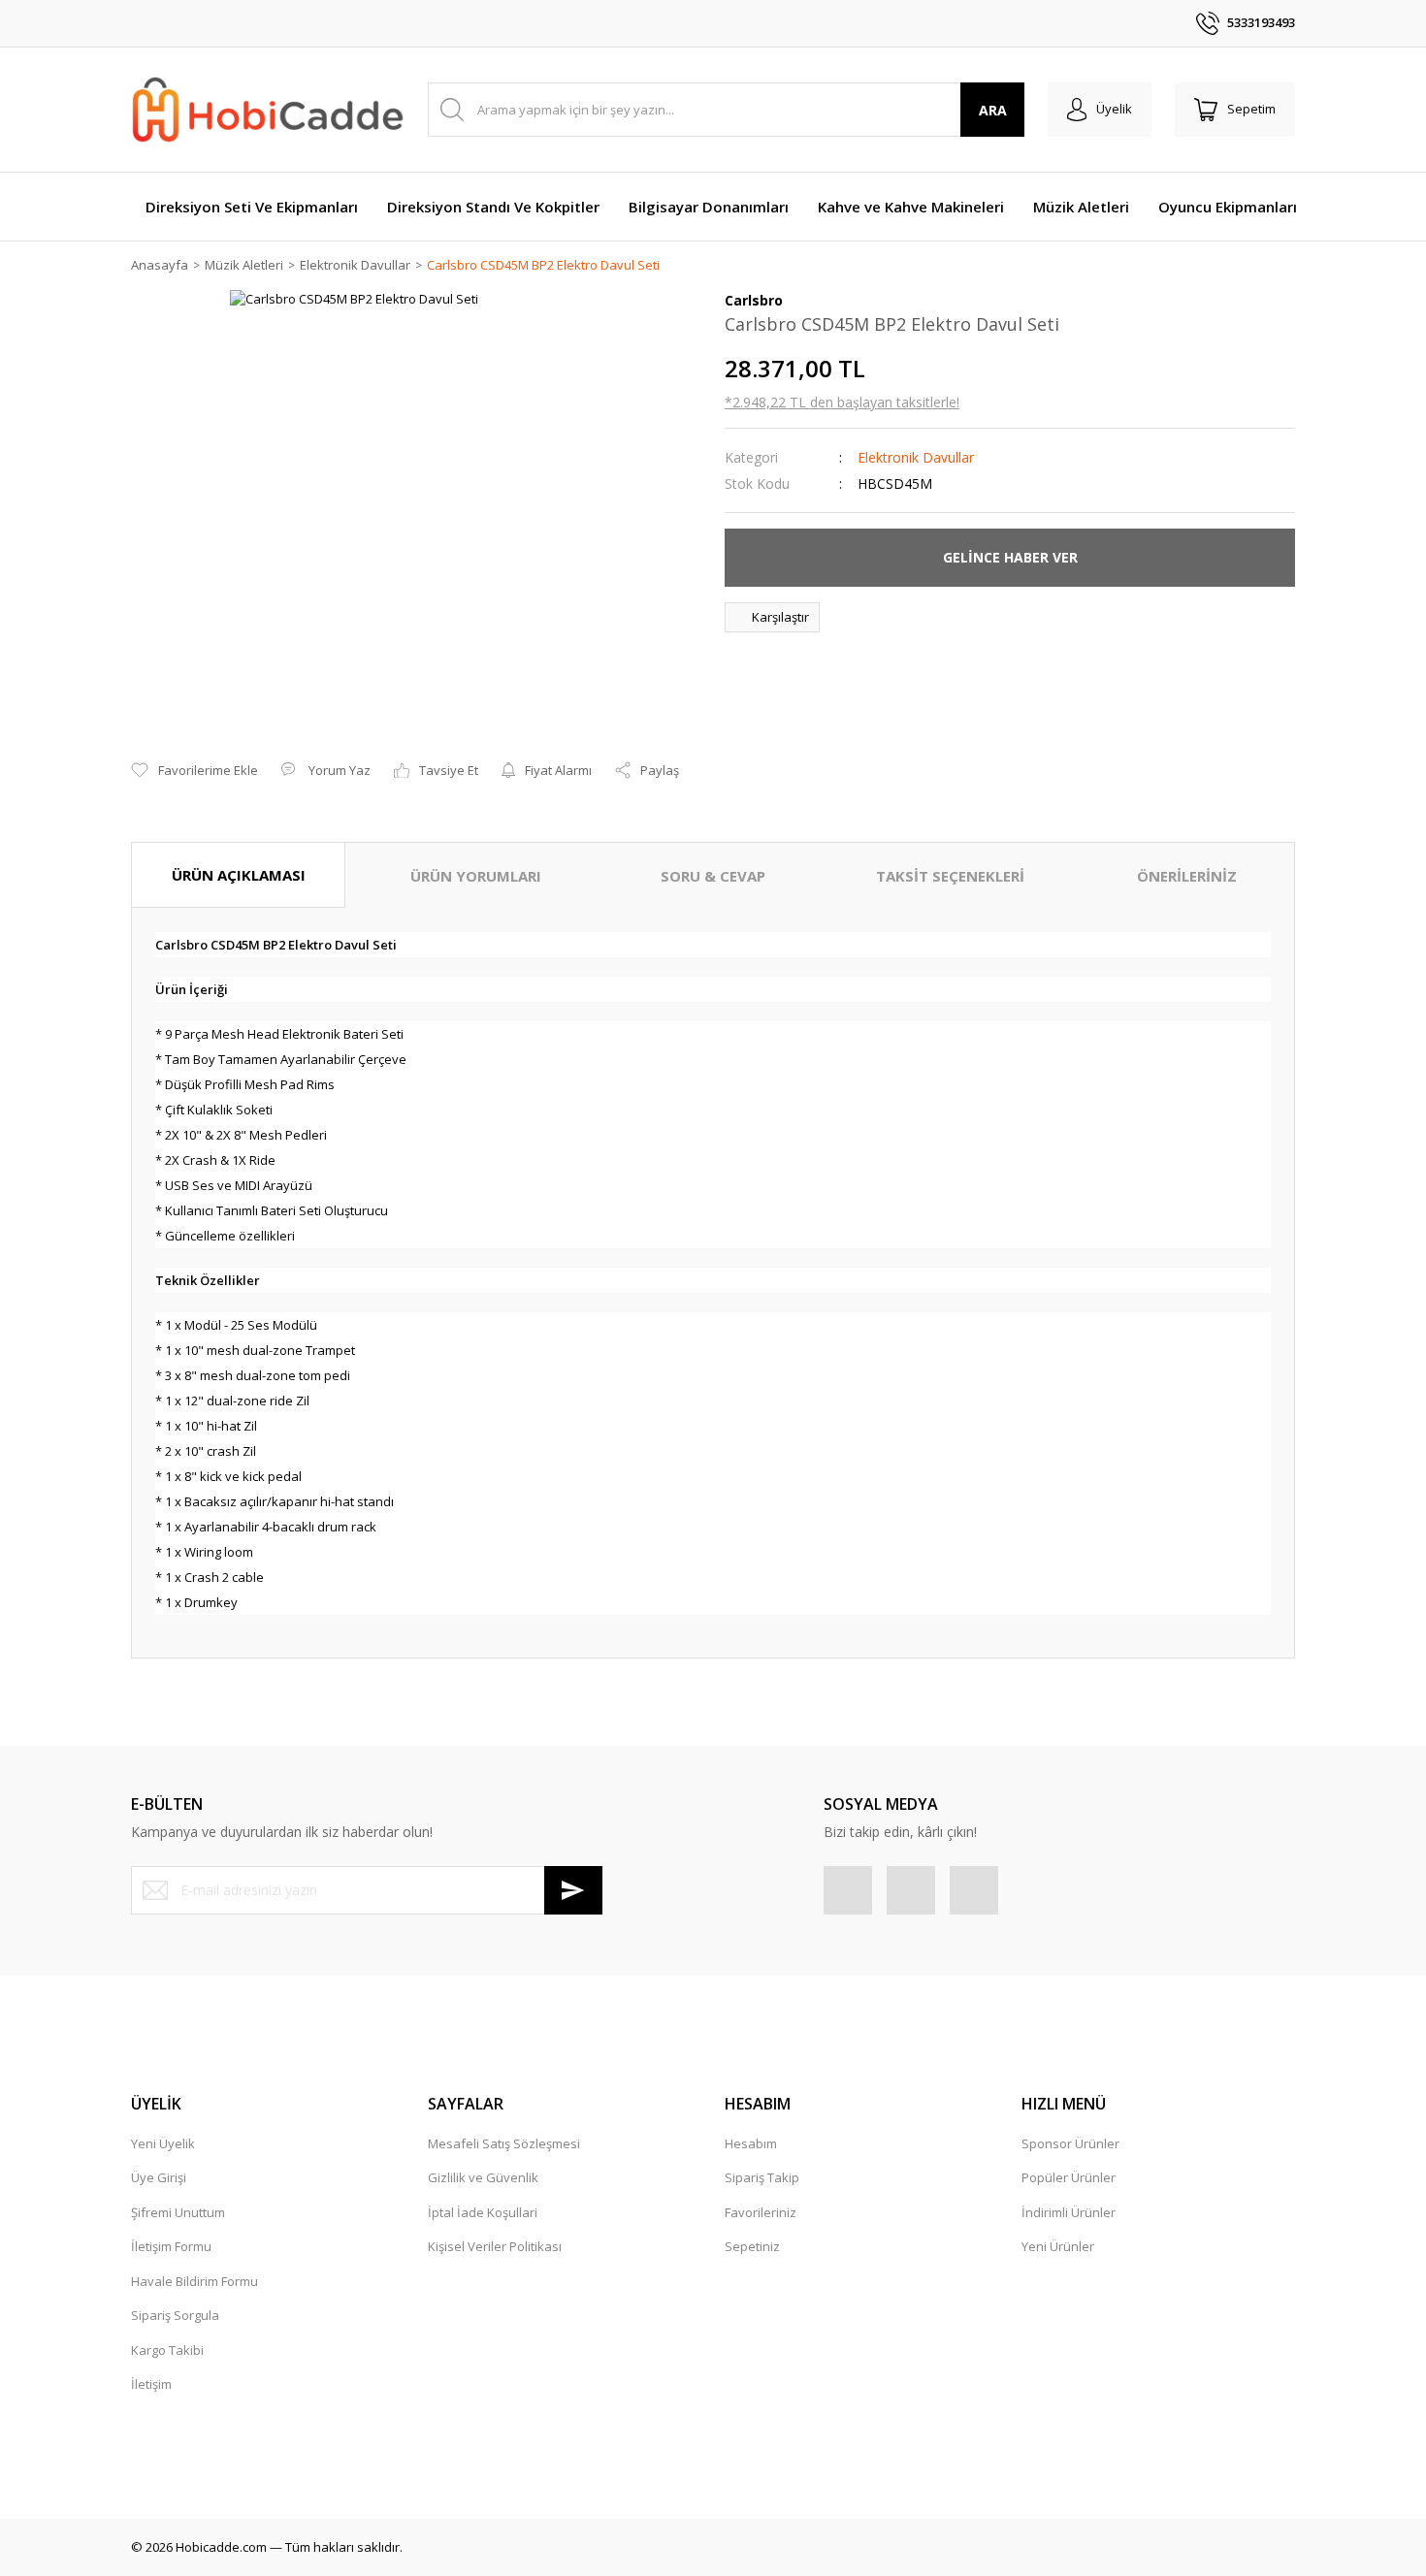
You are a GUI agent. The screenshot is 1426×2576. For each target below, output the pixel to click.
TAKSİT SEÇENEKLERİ (950, 876)
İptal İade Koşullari (483, 2212)
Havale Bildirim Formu (194, 2281)
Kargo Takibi (167, 2350)
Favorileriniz (761, 2212)
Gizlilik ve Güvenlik (483, 2177)
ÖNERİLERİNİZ (1187, 876)
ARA (993, 110)
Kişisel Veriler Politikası (495, 2246)
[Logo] (268, 110)
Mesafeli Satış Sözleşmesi (504, 2143)
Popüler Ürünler (1069, 2177)
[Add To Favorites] (194, 771)
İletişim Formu (171, 2246)
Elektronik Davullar (916, 457)
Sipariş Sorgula (175, 2315)
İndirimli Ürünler (1069, 2212)
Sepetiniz (752, 2246)
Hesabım (751, 2143)
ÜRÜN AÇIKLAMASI (239, 875)
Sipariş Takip (762, 2177)
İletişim (151, 2384)
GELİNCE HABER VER (1010, 557)
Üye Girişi (159, 2177)
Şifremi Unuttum (178, 2212)
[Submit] (573, 1890)
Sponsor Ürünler (1070, 2143)
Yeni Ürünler (1058, 2246)
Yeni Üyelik (163, 2143)
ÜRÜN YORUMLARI (476, 876)
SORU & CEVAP (713, 876)
